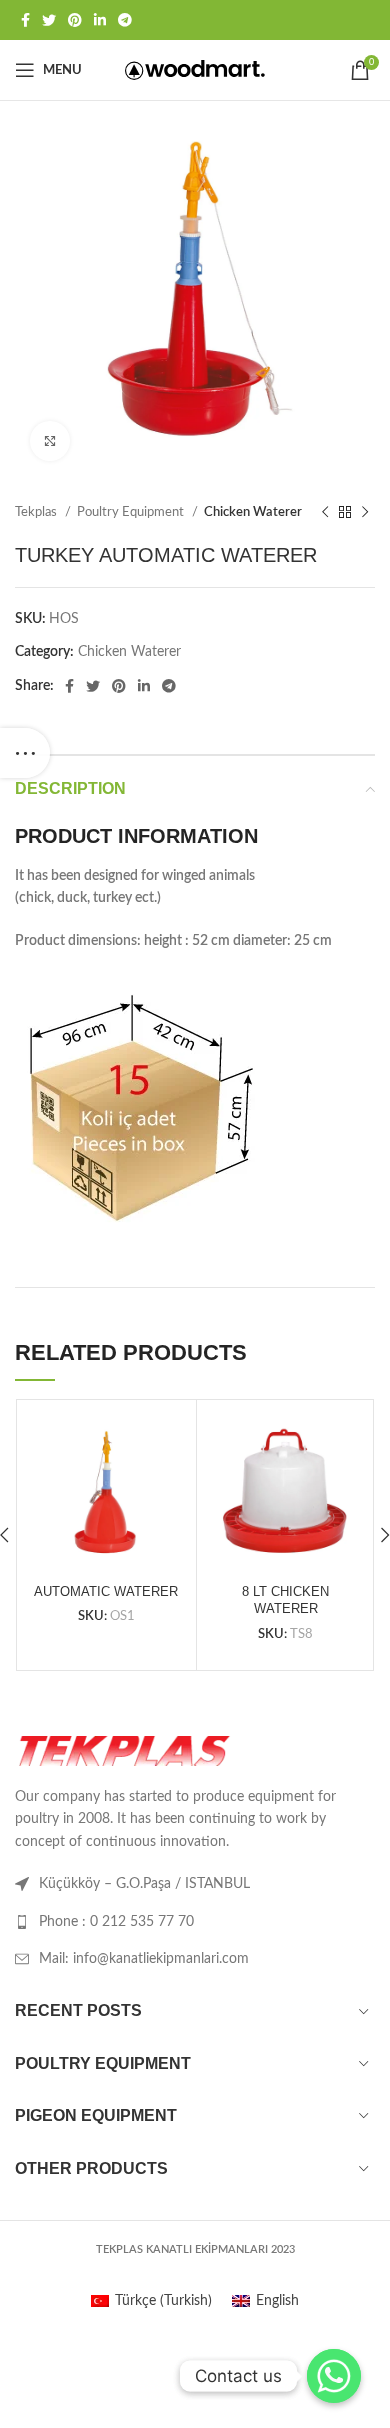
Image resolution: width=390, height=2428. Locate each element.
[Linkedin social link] (100, 20)
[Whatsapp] (334, 2376)
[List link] (195, 1922)
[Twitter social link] (49, 20)
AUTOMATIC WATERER (106, 1592)
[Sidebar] (25, 753)
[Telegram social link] (125, 20)
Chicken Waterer (253, 512)
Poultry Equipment (132, 512)
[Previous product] (325, 513)
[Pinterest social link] (75, 20)
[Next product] (365, 513)
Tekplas (37, 512)
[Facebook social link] (25, 20)
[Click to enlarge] (50, 441)
